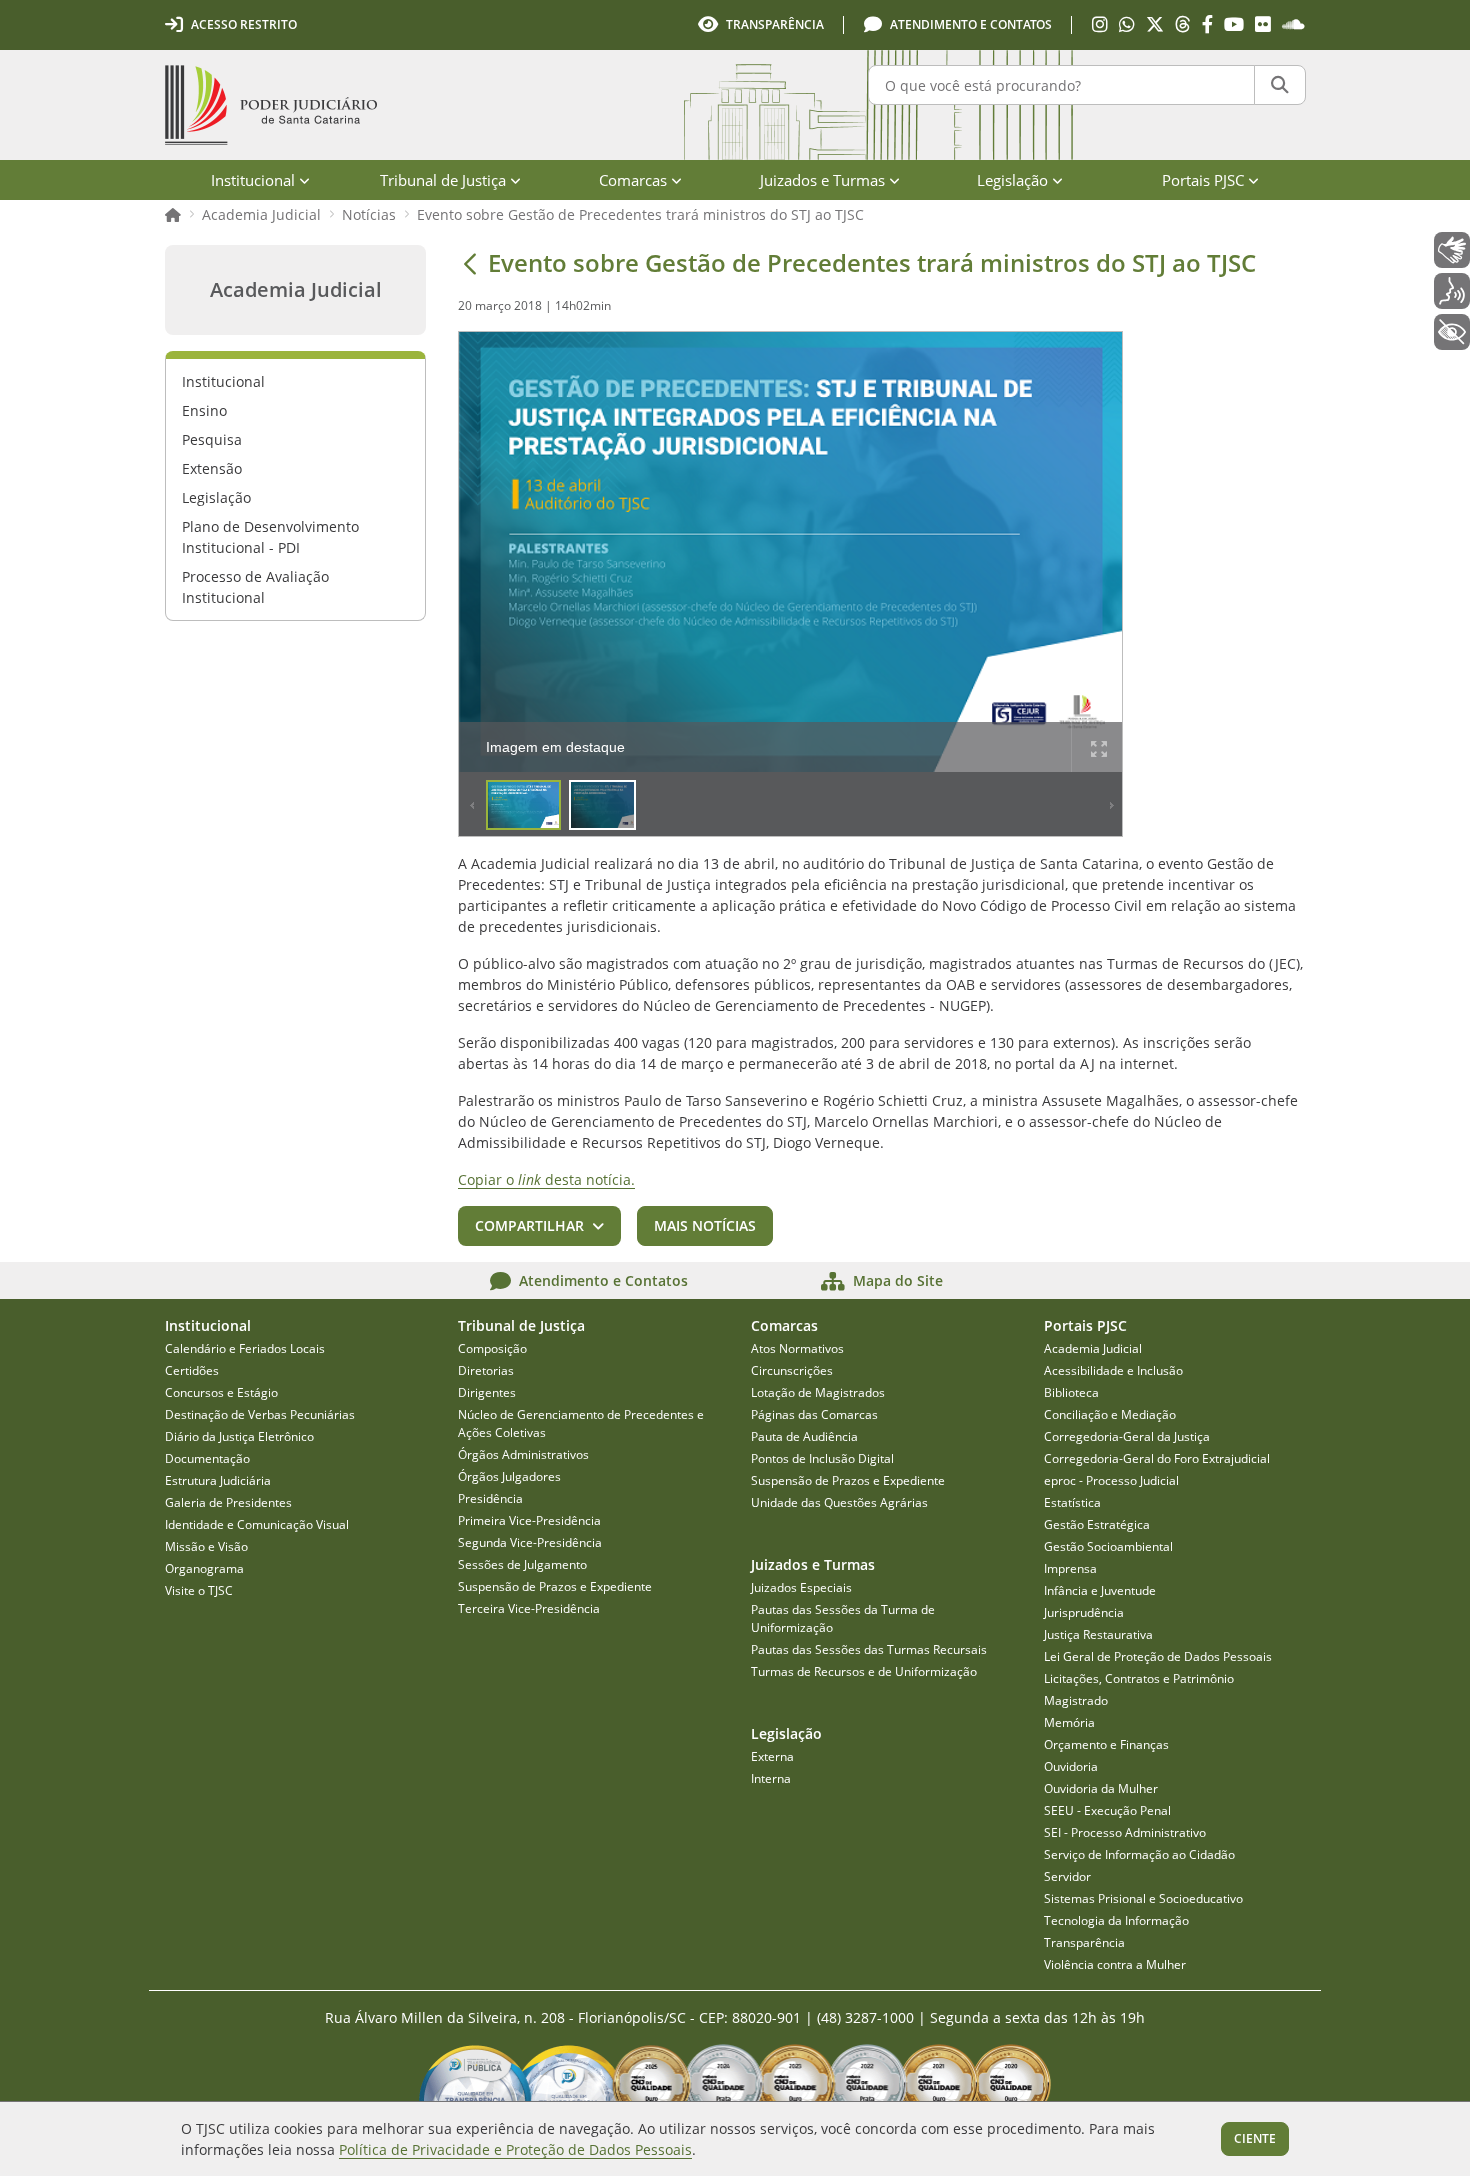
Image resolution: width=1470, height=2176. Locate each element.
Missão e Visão (206, 1546)
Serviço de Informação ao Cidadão (1139, 1854)
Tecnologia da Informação (1116, 1920)
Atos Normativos (797, 1348)
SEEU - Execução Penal (1107, 1810)
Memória (1069, 1722)
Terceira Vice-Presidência (529, 1608)
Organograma (204, 1568)
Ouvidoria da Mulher (1101, 1788)
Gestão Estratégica (1097, 1524)
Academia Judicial (261, 214)
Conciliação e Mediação (1110, 1414)
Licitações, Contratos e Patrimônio (1139, 1678)
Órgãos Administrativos (523, 1454)
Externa (772, 1756)
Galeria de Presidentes (228, 1502)
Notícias (369, 214)
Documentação (207, 1458)
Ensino (204, 410)
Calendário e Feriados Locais (245, 1348)
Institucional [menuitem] (253, 180)
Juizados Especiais (801, 1587)
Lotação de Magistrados (818, 1392)
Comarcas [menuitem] (633, 180)
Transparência (1084, 1942)
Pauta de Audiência (804, 1436)
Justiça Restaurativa (1098, 1634)
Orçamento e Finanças (1106, 1744)
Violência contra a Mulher (1115, 1964)
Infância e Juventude (1100, 1590)
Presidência (490, 1498)
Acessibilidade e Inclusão (1113, 1370)
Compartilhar (529, 1225)
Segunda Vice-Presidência (530, 1542)
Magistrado (1076, 1700)
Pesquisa (212, 439)
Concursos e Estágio (221, 1392)
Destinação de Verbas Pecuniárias (260, 1414)
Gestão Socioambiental (1108, 1546)
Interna (771, 1778)
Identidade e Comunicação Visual (257, 1524)
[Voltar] (470, 263)
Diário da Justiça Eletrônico (239, 1436)
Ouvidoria (1071, 1766)
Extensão (212, 468)
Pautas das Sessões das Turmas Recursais (869, 1649)
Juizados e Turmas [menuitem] (822, 180)
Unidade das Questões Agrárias (839, 1502)
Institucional (223, 381)
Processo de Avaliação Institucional (255, 587)
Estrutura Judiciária (218, 1480)
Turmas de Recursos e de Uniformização (864, 1671)
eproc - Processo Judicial (1111, 1480)
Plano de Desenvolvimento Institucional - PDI (270, 537)
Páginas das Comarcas (814, 1414)
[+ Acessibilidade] (1452, 332)
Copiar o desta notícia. (546, 1179)
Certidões (192, 1370)
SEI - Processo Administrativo (1125, 1832)
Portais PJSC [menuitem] (1203, 180)
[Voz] (1452, 291)
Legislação (216, 497)
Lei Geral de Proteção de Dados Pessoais (1158, 1656)
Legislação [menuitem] (1012, 180)
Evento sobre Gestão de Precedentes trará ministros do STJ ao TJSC (640, 214)
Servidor (1067, 1876)
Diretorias (486, 1370)
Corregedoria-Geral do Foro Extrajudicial (1157, 1458)
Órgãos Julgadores (509, 1476)
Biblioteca (1071, 1392)
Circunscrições (792, 1370)
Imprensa (1070, 1568)
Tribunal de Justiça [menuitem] (443, 180)
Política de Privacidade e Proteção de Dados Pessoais (515, 2149)
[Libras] (1452, 250)
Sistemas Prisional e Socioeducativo (1143, 1898)
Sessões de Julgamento (522, 1564)
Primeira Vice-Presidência (529, 1520)
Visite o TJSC (199, 1590)
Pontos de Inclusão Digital (822, 1458)
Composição (492, 1348)
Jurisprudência (1084, 1612)
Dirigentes (487, 1392)
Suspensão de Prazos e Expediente (555, 1586)
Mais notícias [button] (705, 1225)
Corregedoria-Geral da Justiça (1127, 1436)
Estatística (1072, 1502)
